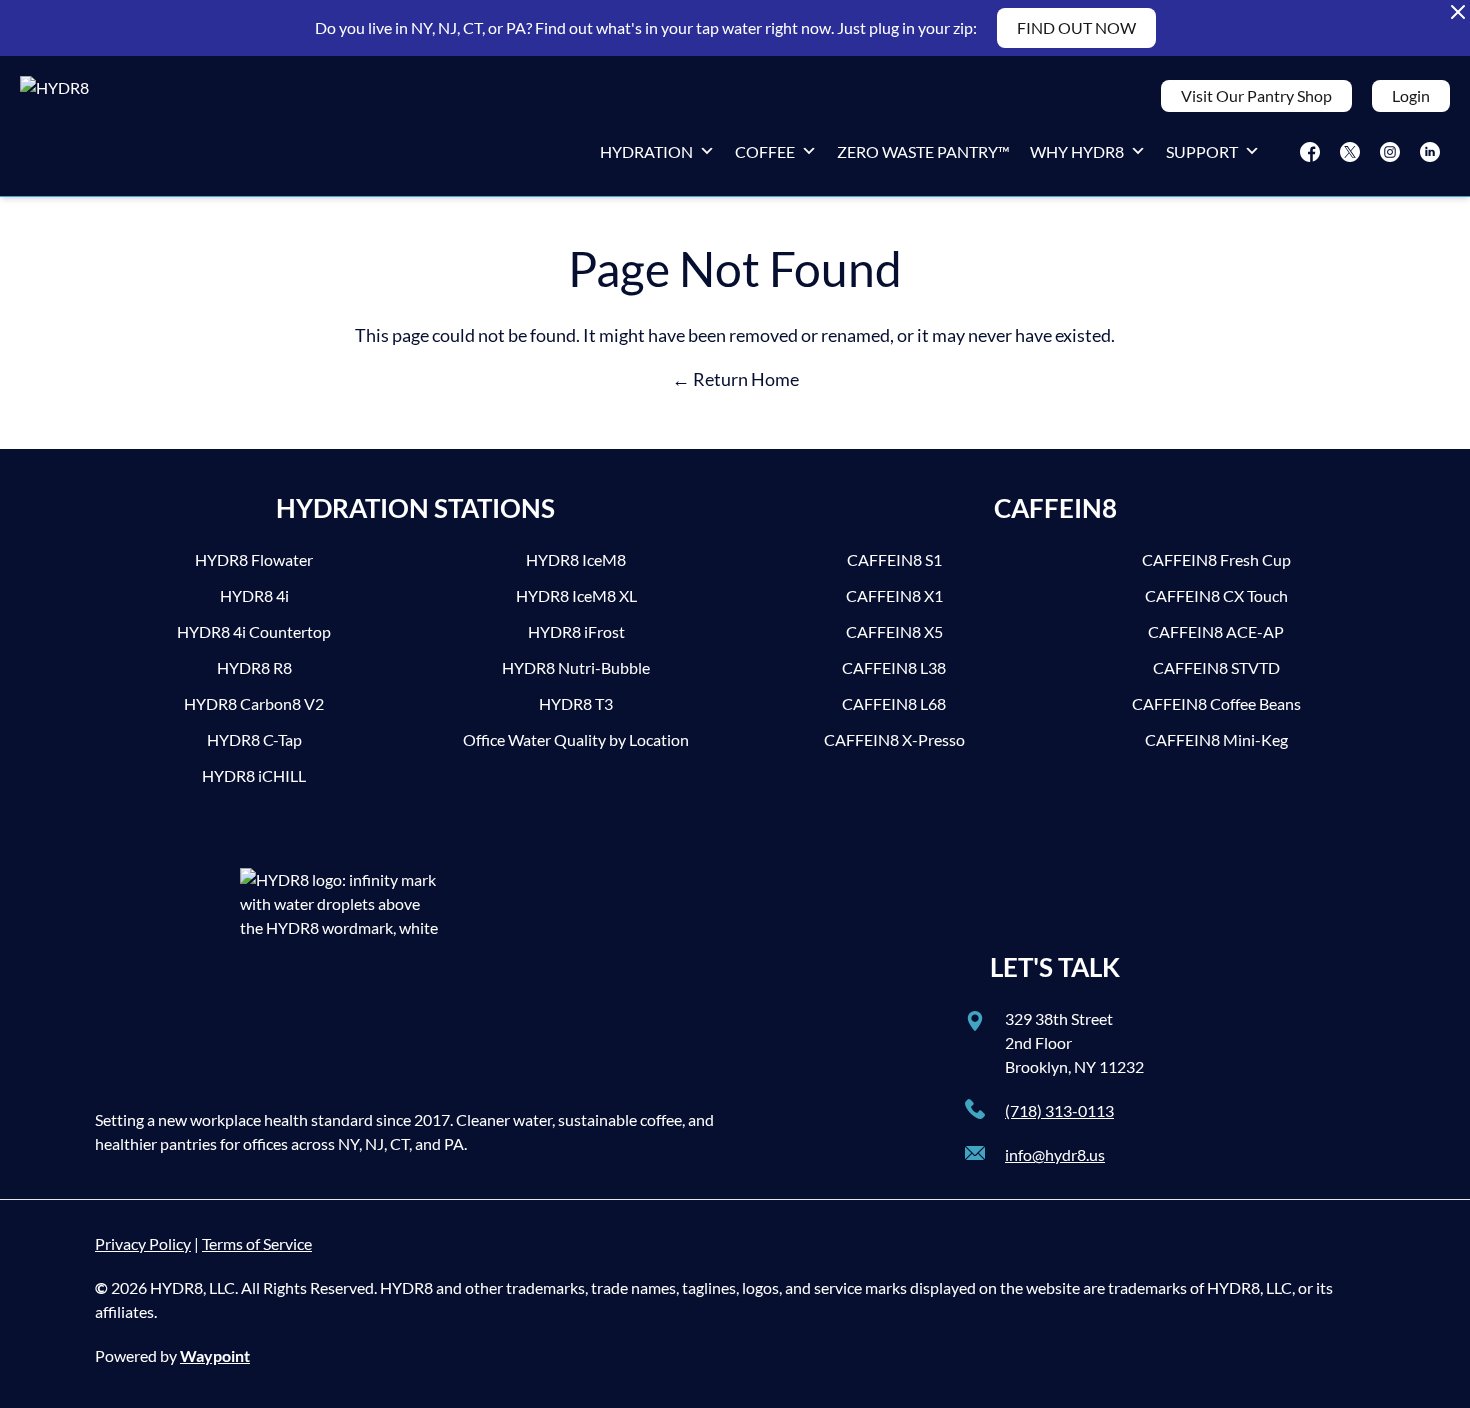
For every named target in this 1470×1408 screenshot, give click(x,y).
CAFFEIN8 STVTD (1216, 667)
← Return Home (735, 379)
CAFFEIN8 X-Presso (894, 739)
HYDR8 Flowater (254, 559)
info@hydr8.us (1055, 1154)
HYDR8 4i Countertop (254, 631)
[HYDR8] (85, 126)
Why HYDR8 (1077, 151)
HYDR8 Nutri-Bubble (576, 667)
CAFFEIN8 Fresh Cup (1216, 559)
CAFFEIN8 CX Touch (1216, 595)
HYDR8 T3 (576, 703)
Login (1411, 95)
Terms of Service (257, 1243)
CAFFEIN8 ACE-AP (1216, 631)
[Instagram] (1390, 152)
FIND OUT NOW (1076, 27)
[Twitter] (1350, 152)
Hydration (646, 151)
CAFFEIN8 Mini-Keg (1216, 739)
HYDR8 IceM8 (576, 559)
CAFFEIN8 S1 (894, 559)
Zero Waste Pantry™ (923, 151)
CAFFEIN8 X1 (894, 595)
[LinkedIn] (1430, 152)
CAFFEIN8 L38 (894, 667)
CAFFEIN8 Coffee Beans (1216, 703)
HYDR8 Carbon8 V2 (254, 703)
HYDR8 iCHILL (254, 775)
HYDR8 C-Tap (254, 739)
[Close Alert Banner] (1458, 12)
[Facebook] (1310, 152)
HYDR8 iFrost (576, 631)
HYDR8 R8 (254, 667)
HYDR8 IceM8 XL (576, 595)
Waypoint (215, 1355)
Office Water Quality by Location (576, 739)
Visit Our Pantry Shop (1256, 95)
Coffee (765, 151)
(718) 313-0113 (1059, 1110)
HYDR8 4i (254, 595)
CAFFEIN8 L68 (894, 703)
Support (1202, 151)
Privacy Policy (143, 1243)
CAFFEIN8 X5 (894, 631)
